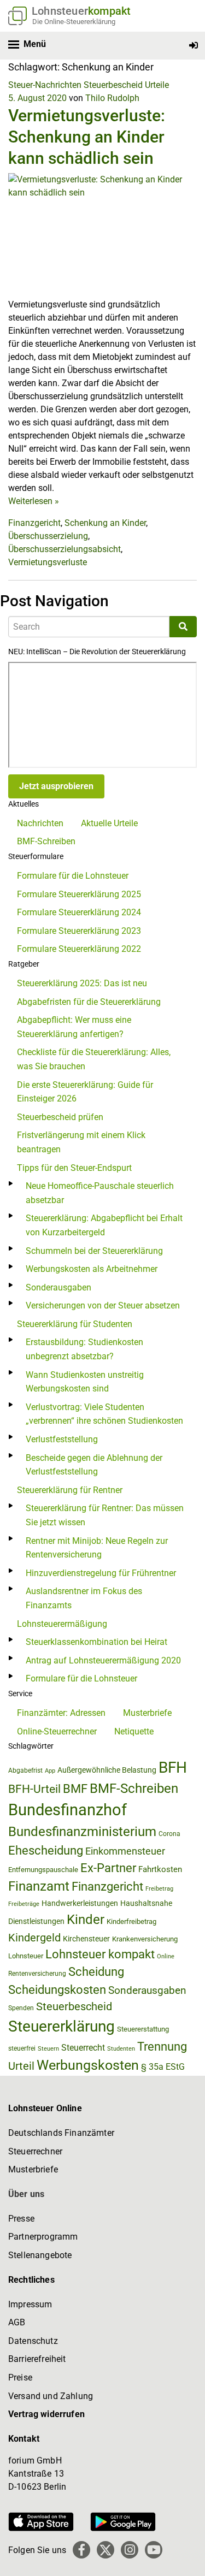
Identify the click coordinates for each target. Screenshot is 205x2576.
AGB (17, 2322)
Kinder (86, 1920)
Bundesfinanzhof (68, 1810)
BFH (173, 1767)
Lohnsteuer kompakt (100, 1954)
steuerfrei (22, 2048)
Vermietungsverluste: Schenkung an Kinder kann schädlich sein (87, 137)
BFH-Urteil (34, 1789)
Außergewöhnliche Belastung (107, 1770)
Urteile (157, 85)
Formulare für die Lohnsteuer (73, 876)
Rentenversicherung (37, 1974)
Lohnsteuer (26, 1956)
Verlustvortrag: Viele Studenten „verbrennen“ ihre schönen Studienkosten (104, 1414)
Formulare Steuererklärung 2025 (79, 894)
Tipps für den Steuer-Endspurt (74, 1168)
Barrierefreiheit (37, 2359)
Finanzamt (39, 1886)
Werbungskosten (88, 2065)
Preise (20, 2377)
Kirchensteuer (86, 1939)
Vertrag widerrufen (46, 2414)
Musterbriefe (147, 1713)
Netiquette (134, 1731)
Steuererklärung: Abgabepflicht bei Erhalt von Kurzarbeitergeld (104, 1225)
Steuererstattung (143, 2029)
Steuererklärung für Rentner (70, 1490)
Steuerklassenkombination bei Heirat (96, 1642)
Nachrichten (40, 823)
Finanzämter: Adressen (61, 1713)
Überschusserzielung (48, 536)
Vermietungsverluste (48, 562)
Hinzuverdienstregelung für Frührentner (101, 1573)
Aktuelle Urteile (109, 823)
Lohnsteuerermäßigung (62, 1624)
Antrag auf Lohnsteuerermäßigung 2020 (103, 1660)
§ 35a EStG (163, 2067)
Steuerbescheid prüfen (60, 1117)
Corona (169, 1834)
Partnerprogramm (43, 2237)
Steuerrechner (35, 2151)
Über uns (26, 2194)
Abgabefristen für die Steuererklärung (89, 1002)
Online (166, 1956)
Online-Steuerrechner (57, 1731)
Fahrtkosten (160, 1869)
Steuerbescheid (113, 85)
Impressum (30, 2304)
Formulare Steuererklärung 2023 (79, 931)
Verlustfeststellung (62, 1439)
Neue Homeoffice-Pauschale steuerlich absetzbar (100, 1193)
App (50, 1771)
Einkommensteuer (125, 1851)
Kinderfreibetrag (131, 1921)
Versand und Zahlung (51, 2396)
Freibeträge (24, 1904)
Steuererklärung (61, 2026)
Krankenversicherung (145, 1939)
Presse (21, 2219)
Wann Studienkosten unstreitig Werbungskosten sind (85, 1382)
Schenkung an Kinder (105, 523)
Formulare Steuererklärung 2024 (79, 912)
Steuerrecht (83, 2048)
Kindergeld (34, 1938)
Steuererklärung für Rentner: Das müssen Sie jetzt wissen (105, 1515)
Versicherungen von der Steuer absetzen (103, 1305)
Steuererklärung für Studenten (75, 1324)
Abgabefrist (25, 1770)
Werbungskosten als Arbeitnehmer (92, 1269)
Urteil (21, 2066)
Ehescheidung (46, 1850)
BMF (75, 1789)
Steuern (48, 2048)
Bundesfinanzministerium (82, 1832)
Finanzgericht (34, 523)
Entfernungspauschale (43, 1870)
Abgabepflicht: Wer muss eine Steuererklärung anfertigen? (74, 1027)
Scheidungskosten (57, 1990)
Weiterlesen (34, 501)
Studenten (121, 2049)
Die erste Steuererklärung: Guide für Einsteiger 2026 (85, 1092)
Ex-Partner (108, 1868)
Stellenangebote (40, 2255)
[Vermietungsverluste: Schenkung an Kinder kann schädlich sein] (102, 235)
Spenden (21, 2008)
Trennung (162, 2047)
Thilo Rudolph (112, 98)
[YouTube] (154, 2550)
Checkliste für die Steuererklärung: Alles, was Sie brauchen (94, 1059)
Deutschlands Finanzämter (61, 2133)
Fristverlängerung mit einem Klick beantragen (81, 1142)
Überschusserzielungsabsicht (65, 549)
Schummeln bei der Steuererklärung (94, 1251)
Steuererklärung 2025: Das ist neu (82, 983)
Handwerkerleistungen (80, 1903)
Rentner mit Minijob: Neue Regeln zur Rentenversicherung (97, 1548)
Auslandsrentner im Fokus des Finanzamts (84, 1598)
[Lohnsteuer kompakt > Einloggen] (194, 46)
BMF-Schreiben (46, 841)
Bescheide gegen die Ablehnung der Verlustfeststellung (94, 1465)
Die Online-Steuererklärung (74, 22)
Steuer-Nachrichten (45, 85)
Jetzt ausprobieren (56, 786)
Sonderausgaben (58, 1287)
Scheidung (96, 1972)
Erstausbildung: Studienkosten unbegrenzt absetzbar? (84, 1349)
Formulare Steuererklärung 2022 (79, 949)
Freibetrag (159, 1889)
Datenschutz (33, 2341)
